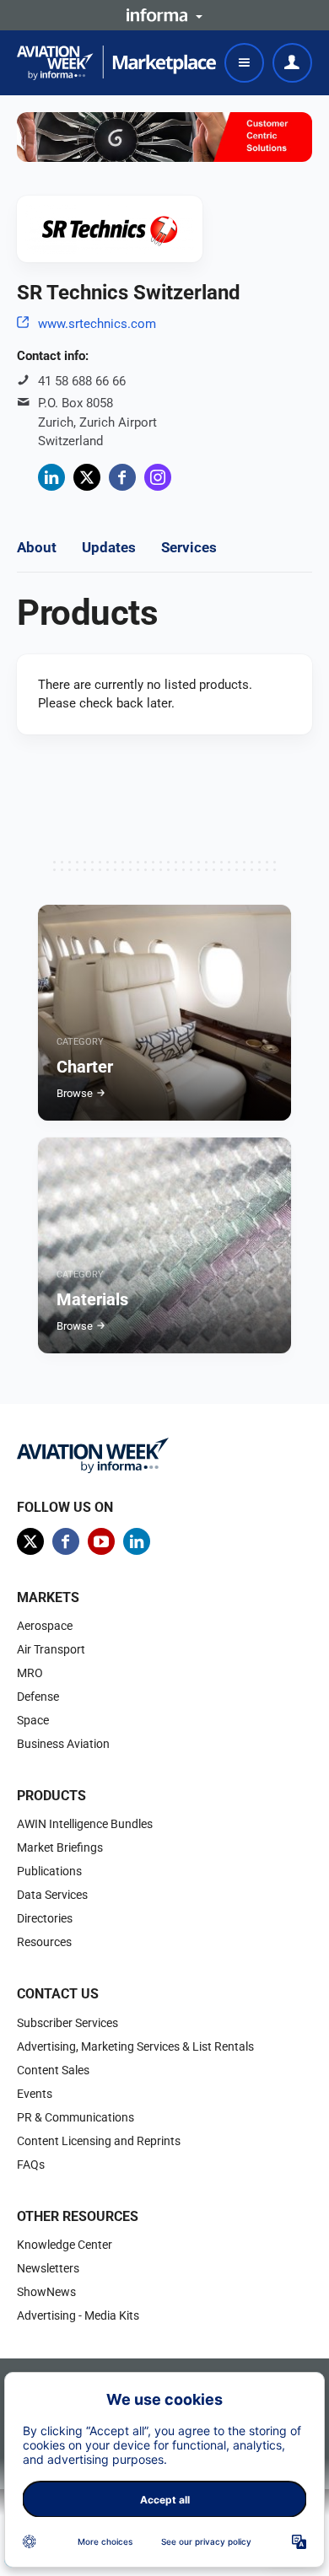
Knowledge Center (65, 2245)
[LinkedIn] (51, 477)
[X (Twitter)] (87, 477)
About (37, 547)
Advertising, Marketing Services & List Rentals (135, 2046)
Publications (49, 1871)
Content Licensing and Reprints (99, 2141)
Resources (44, 1942)
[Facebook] (122, 477)
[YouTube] (101, 1541)
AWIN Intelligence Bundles (85, 1824)
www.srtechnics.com (97, 324)
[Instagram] (158, 477)
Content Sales (53, 2070)
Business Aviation (63, 1744)
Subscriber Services (67, 2023)
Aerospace (45, 1626)
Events (35, 2094)
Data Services (52, 1895)
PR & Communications (76, 2117)
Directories (45, 1918)
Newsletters (48, 2268)
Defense (38, 1697)
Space (33, 1720)
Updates (109, 547)
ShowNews (46, 2292)
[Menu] (244, 63)
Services (189, 547)
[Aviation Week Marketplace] (116, 63)
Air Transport (51, 1649)
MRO (30, 1673)
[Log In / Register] (292, 63)
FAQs (31, 2165)
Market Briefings (60, 1847)
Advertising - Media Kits (78, 2315)
